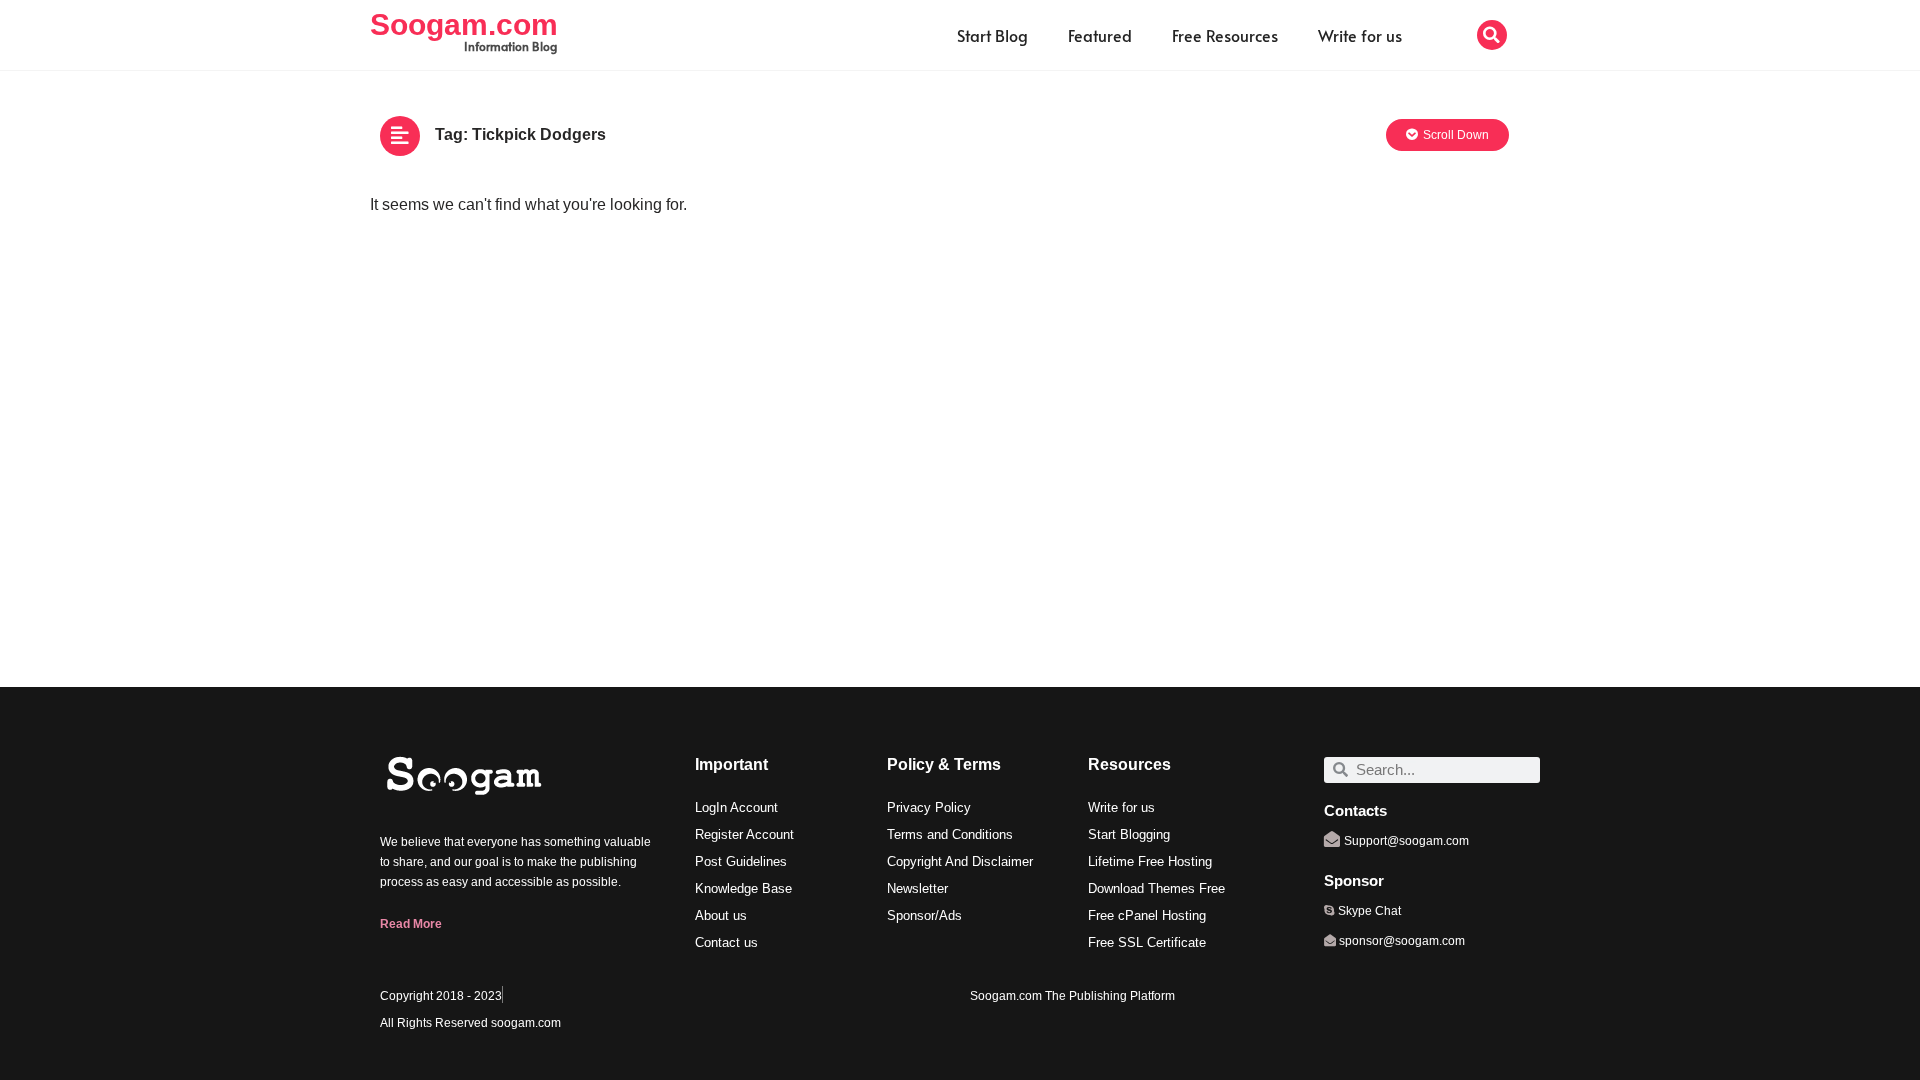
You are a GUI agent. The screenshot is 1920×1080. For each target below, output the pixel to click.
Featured (1100, 35)
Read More (411, 924)
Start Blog (992, 35)
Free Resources (1225, 35)
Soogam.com (464, 24)
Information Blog (510, 46)
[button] (1492, 35)
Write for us (1360, 35)
